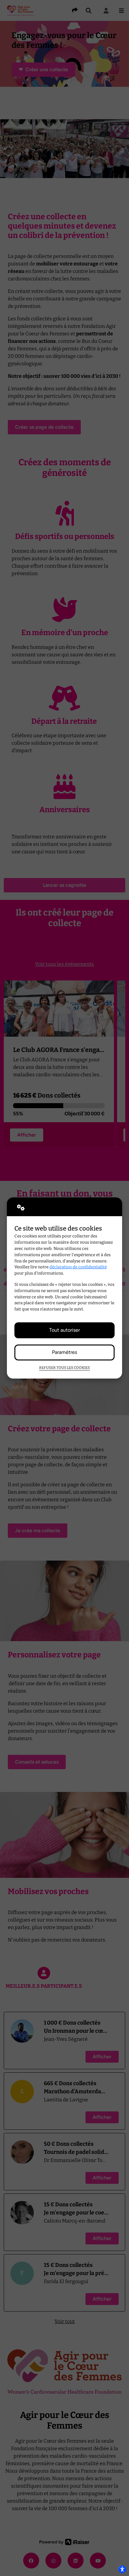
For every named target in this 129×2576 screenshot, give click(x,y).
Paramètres (64, 1352)
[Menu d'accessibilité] (122, 2569)
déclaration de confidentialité (78, 1267)
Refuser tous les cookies (64, 1368)
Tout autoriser (64, 1330)
